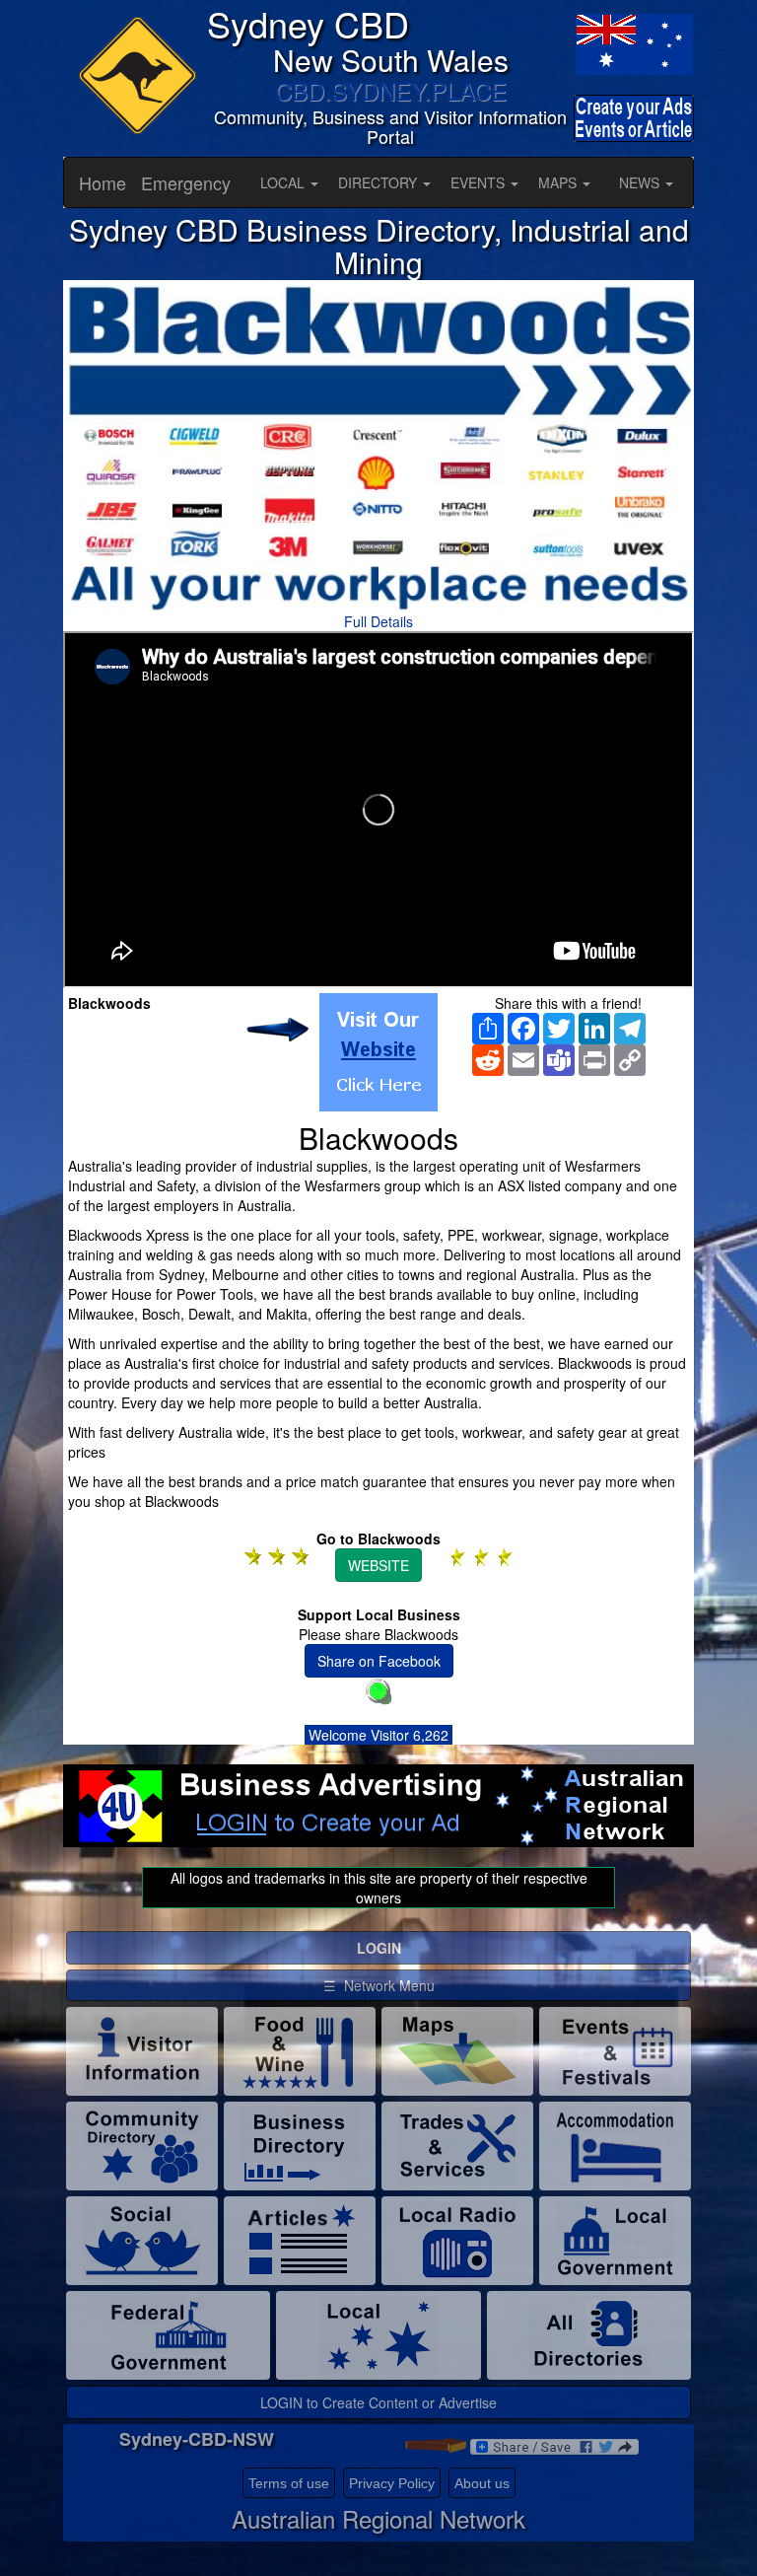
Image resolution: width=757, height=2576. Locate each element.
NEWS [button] (641, 182)
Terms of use (289, 2483)
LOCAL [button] (284, 182)
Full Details (378, 621)
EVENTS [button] (480, 182)
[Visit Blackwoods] (378, 1052)
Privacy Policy (392, 2483)
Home (103, 182)
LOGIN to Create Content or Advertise (378, 2402)
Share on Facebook (379, 1661)
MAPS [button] (559, 182)
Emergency (186, 182)
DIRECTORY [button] (379, 182)
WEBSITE (378, 1565)
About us (482, 2483)
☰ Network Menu (379, 1985)
